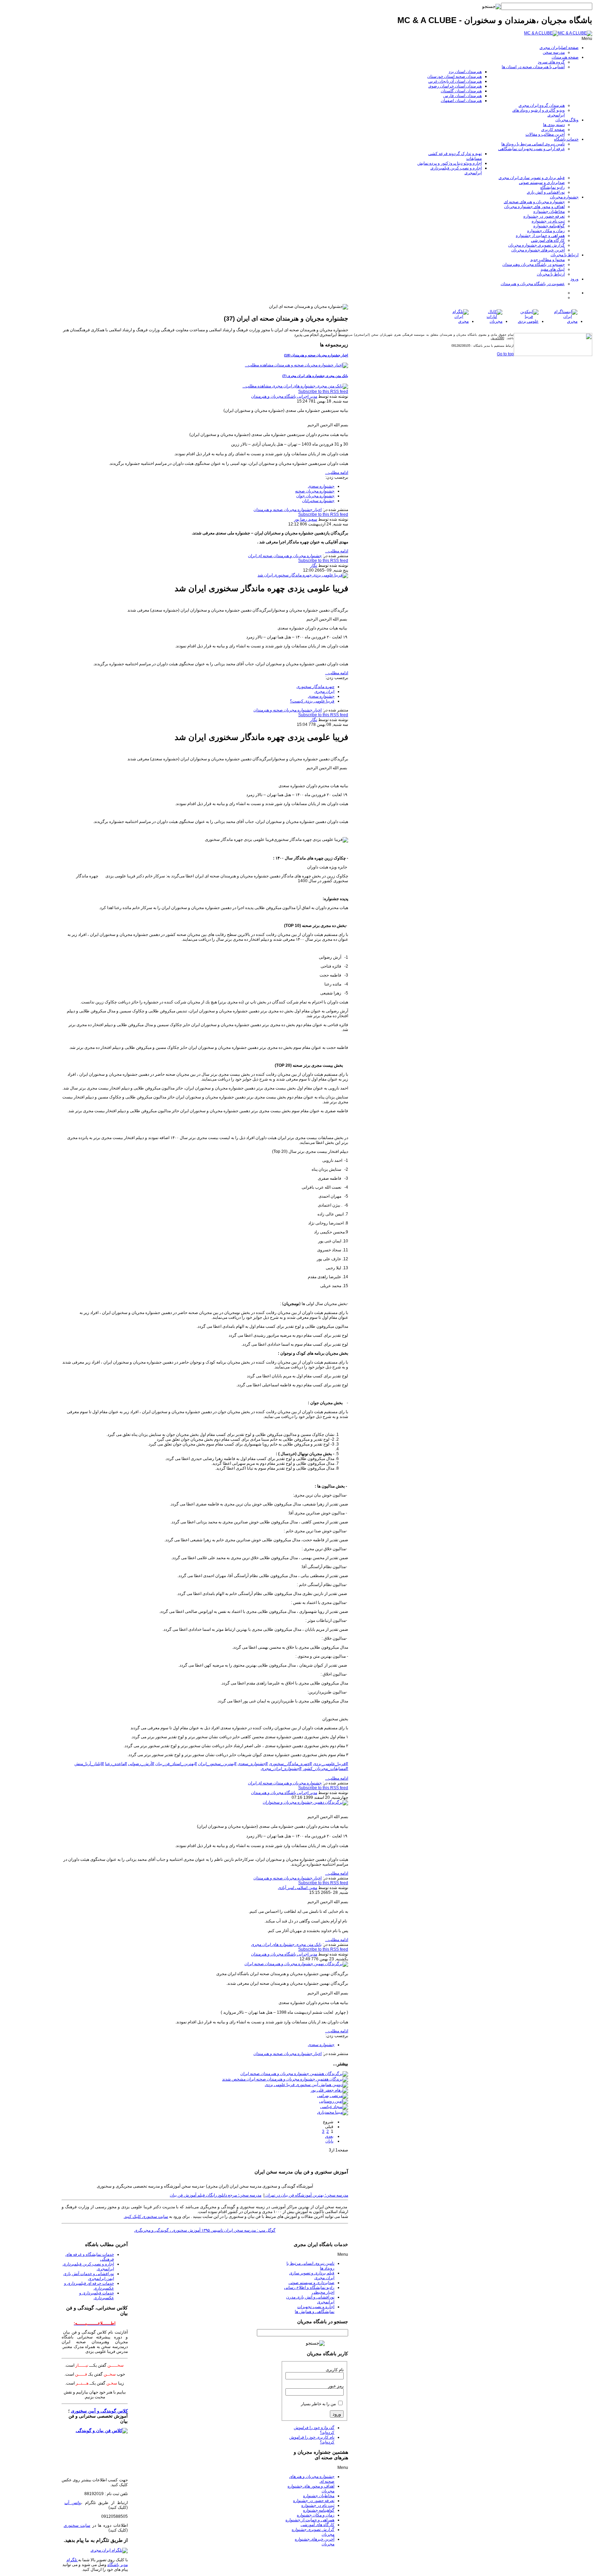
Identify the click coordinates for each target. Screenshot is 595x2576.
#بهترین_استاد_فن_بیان (176, 1764)
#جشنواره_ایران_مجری (281, 1769)
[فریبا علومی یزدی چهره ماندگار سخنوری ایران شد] (303, 575)
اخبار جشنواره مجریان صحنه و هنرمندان (288, 510)
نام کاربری (335, 2370)
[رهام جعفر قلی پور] (329, 2090)
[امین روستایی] (334, 2101)
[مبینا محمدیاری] (333, 2112)
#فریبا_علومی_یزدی (331, 1764)
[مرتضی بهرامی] (333, 2096)
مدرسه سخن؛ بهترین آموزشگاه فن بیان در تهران (306, 2195)
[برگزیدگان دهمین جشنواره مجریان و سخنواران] (305, 1802)
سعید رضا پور (306, 519)
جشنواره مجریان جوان (315, 496)
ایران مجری (324, 691)
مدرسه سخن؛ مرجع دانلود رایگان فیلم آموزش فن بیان (216, 2195)
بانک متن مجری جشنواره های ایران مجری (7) (315, 376)
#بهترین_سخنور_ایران (217, 1764)
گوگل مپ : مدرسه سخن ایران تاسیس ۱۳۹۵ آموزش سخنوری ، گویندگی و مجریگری (205, 2230)
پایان (329, 2141)
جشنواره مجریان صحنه (315, 491)
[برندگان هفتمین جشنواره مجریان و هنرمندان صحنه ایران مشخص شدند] (285, 2079)
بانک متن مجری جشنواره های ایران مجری (286, 1944)
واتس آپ (73, 2503)
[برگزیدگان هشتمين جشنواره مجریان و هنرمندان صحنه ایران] (294, 2074)
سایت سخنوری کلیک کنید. (146, 2217)
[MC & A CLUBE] (558, 33)
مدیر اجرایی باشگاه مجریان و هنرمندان (284, 396)
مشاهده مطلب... (259, 365)
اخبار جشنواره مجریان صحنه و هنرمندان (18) (316, 355)
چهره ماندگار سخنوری (315, 687)
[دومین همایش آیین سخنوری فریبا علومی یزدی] (306, 2085)
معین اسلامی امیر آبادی (297, 1888)
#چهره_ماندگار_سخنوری (290, 1764)
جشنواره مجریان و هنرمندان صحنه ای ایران (285, 556)
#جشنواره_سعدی (253, 1764)
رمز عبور (336, 2386)
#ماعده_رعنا (116, 1764)
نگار (314, 565)
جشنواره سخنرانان (318, 501)
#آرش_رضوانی (141, 1764)
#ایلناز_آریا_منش (89, 1764)
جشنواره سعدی (321, 486)
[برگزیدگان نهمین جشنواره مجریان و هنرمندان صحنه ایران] (296, 1964)
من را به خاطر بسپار (318, 2404)
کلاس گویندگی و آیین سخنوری (99, 2411)
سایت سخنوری (77, 2525)
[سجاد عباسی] (334, 2107)
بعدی (329, 2136)
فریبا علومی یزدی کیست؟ (312, 701)
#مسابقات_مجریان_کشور (325, 1769)
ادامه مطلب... (337, 472)
